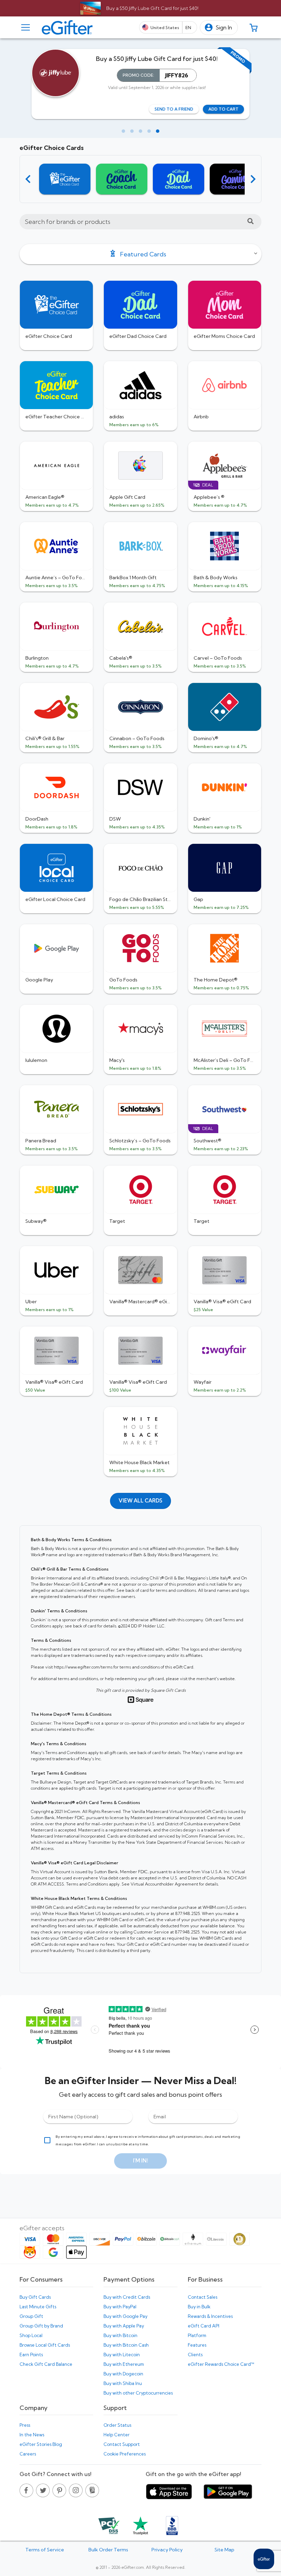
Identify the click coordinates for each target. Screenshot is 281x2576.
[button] (219, 28)
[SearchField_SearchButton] (251, 222)
